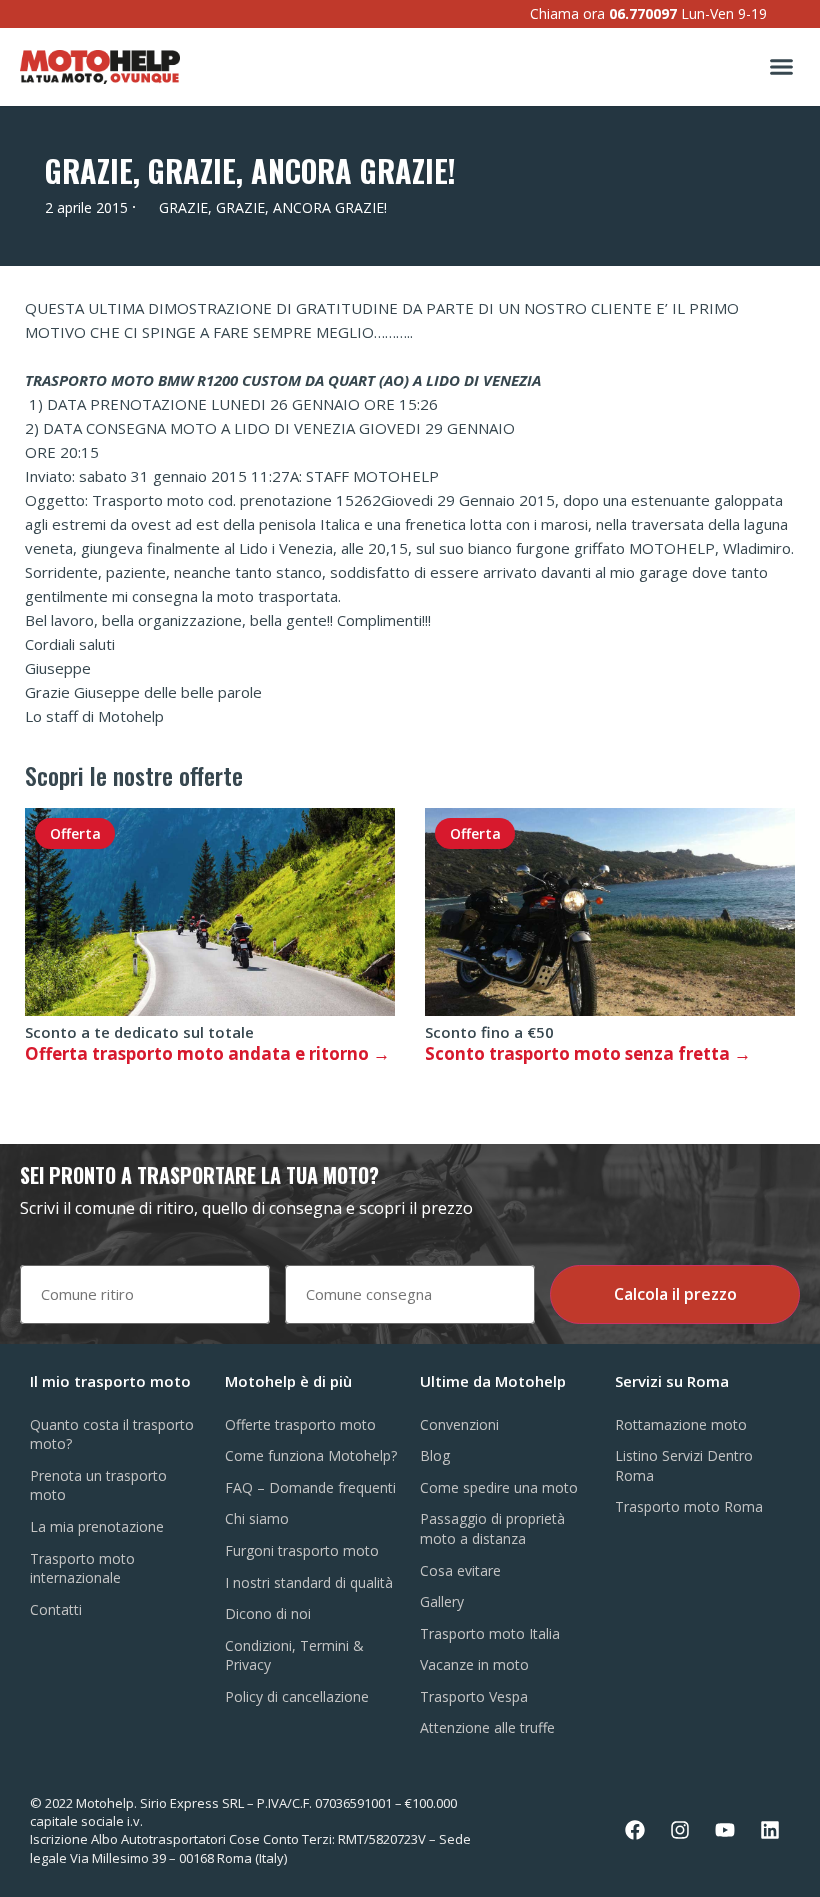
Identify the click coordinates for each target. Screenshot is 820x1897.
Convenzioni (459, 1424)
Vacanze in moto (474, 1664)
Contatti (56, 1609)
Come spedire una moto (499, 1487)
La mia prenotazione (97, 1526)
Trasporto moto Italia (490, 1633)
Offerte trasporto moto (300, 1424)
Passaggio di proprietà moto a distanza (492, 1528)
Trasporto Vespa (474, 1696)
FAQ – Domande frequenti (310, 1487)
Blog (435, 1455)
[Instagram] (680, 1830)
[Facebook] (635, 1830)
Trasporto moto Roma (689, 1506)
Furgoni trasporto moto (302, 1550)
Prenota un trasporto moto (98, 1485)
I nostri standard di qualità (309, 1582)
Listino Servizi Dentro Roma (684, 1465)
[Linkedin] (770, 1830)
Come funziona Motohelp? (311, 1455)
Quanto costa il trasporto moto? (112, 1434)
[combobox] (145, 1294)
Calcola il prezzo (675, 1294)
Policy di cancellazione (297, 1696)
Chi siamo (257, 1518)
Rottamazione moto (681, 1424)
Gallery (442, 1601)
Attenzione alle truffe (487, 1727)
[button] (782, 67)
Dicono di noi (268, 1613)
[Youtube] (725, 1830)
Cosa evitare (460, 1570)
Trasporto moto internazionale (82, 1568)
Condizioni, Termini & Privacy (294, 1655)
